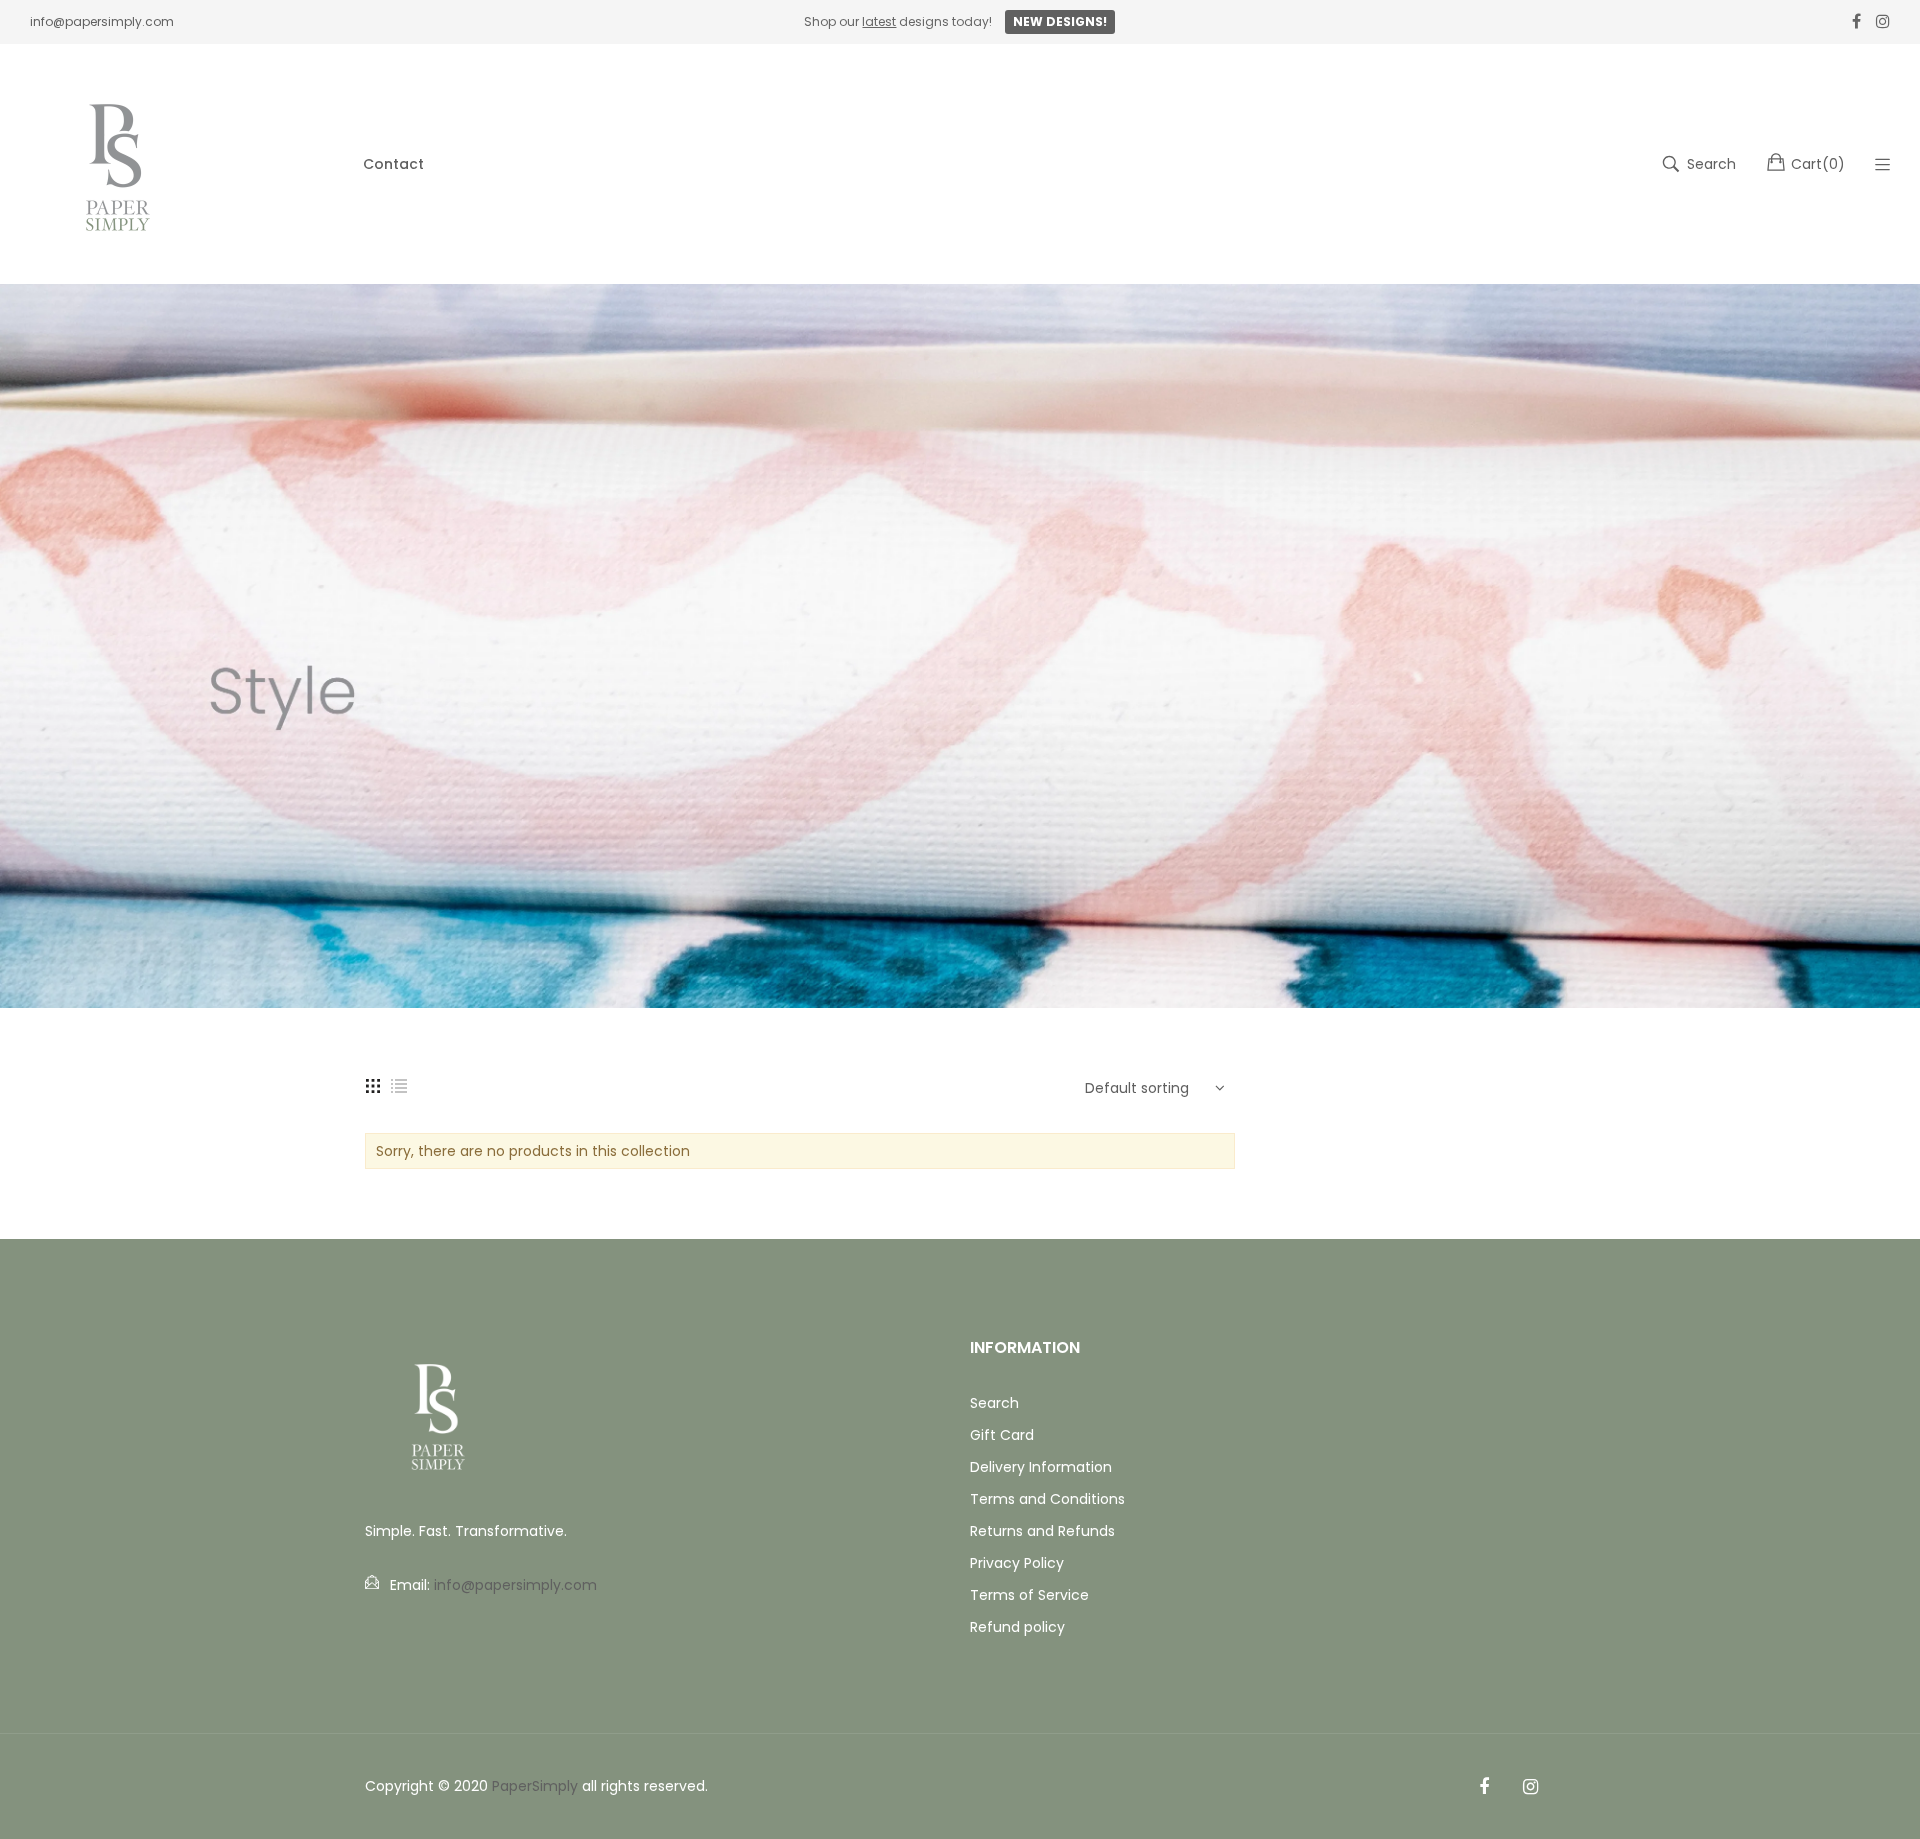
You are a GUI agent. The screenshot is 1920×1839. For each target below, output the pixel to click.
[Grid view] (373, 1085)
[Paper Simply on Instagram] (1530, 1787)
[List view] (399, 1085)
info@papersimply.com (102, 21)
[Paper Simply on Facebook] (1484, 1787)
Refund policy (1017, 1627)
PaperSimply (535, 1786)
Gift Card (1002, 1435)
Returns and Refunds (1042, 1531)
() (1818, 164)
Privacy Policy (1017, 1563)
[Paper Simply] (120, 164)
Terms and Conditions (1047, 1499)
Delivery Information (1041, 1467)
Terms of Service (1029, 1595)
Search (994, 1403)
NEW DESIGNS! (1060, 21)
